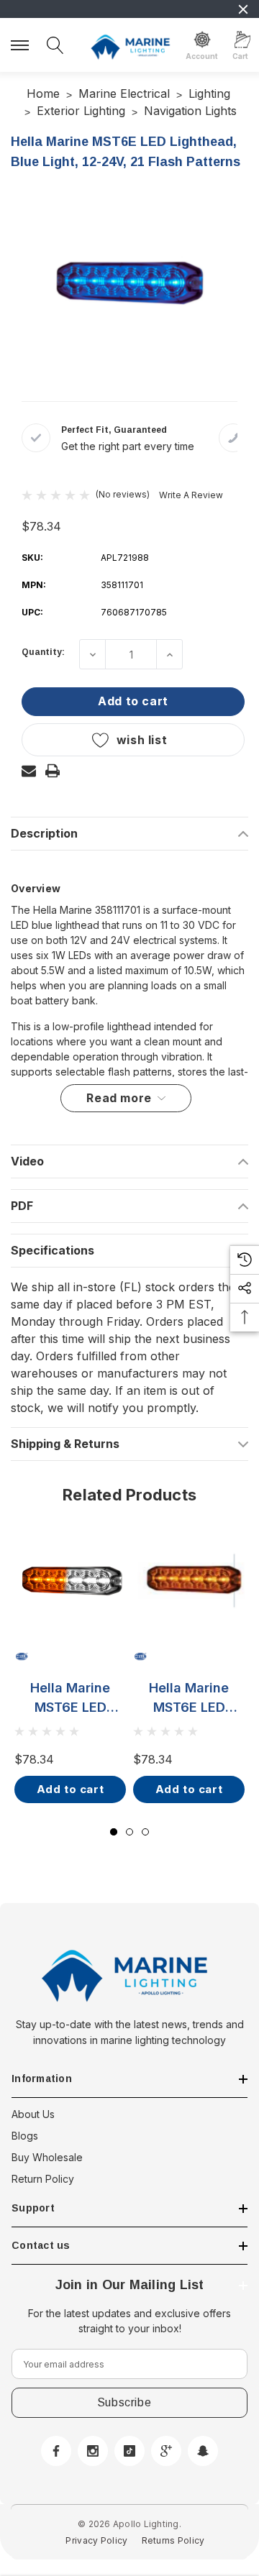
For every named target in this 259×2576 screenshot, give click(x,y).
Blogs (25, 2136)
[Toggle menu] (22, 43)
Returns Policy (173, 2540)
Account (202, 56)
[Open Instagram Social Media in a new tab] (93, 2451)
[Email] (29, 771)
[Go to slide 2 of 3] (129, 1832)
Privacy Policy (96, 2540)
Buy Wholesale (47, 2157)
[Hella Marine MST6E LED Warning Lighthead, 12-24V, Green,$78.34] (189, 1581)
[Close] (243, 9)
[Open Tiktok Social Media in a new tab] (129, 2451)
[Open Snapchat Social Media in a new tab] (203, 2451)
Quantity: (43, 652)
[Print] (53, 771)
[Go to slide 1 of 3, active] (114, 1832)
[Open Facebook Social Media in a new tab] (56, 2451)
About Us (33, 2114)
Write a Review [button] (191, 495)
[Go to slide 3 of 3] (145, 1832)
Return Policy (43, 2179)
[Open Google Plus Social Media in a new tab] (166, 2451)
